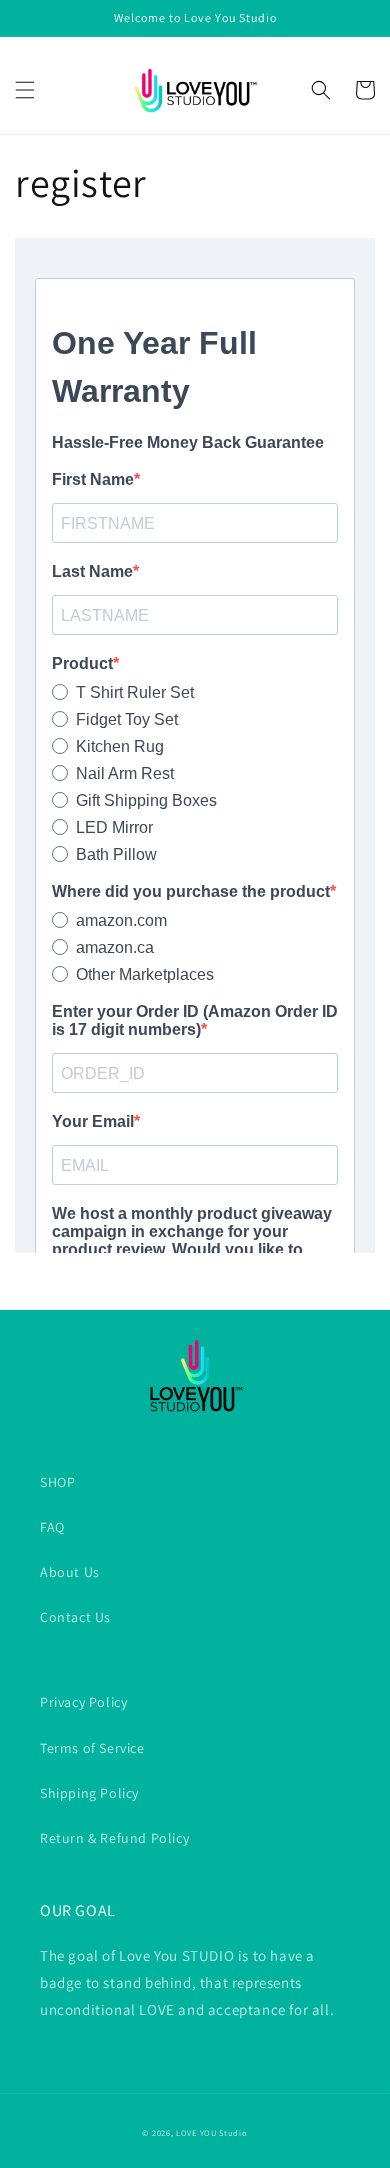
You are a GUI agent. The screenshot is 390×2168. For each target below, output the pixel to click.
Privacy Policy (83, 1702)
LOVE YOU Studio (212, 2132)
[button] (25, 90)
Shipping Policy (89, 1793)
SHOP (57, 1482)
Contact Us (75, 1617)
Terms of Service (92, 1748)
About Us (70, 1572)
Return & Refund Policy (114, 1838)
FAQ (52, 1527)
